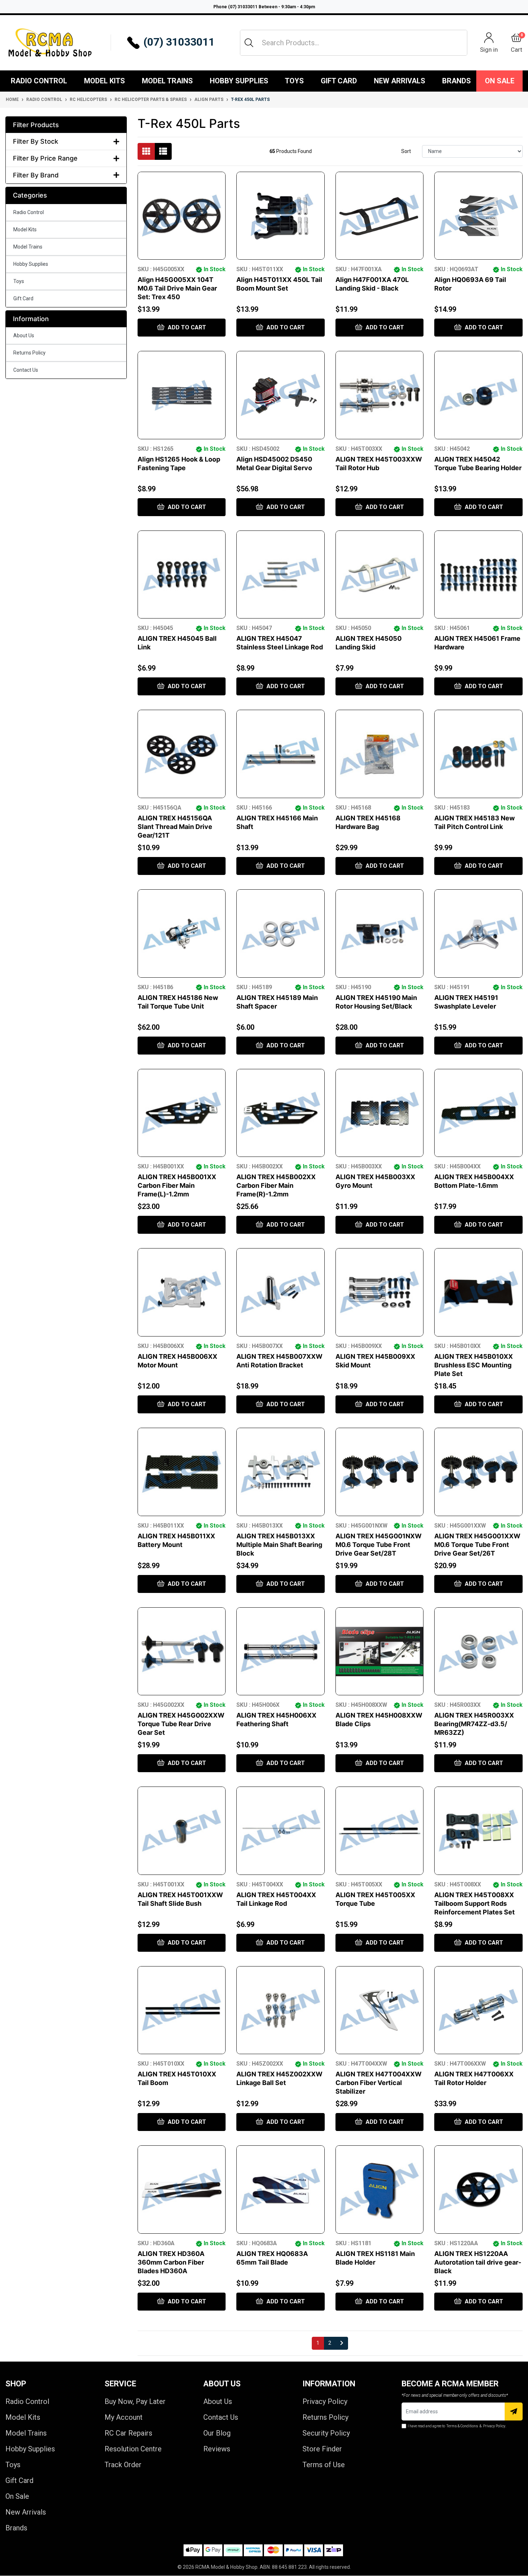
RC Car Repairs (128, 2433)
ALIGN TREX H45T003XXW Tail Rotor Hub (379, 464)
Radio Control (39, 81)
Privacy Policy (325, 2401)
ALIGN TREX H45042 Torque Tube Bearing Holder (478, 464)
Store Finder (322, 2449)
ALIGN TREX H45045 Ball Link (177, 643)
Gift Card (339, 81)
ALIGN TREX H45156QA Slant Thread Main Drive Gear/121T (175, 827)
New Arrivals (400, 81)
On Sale (500, 81)
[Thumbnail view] (146, 151)
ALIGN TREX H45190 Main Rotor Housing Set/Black (376, 1002)
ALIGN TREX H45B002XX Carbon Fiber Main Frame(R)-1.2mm (276, 1185)
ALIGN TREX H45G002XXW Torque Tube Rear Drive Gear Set (181, 1724)
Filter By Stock (36, 141)
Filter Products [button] (36, 125)
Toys (294, 81)
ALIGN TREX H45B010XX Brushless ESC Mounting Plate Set (474, 1365)
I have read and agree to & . (457, 2426)
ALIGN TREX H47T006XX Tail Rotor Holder (474, 2078)
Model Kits (105, 81)
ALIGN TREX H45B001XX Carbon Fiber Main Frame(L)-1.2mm (177, 1185)
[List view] (163, 151)
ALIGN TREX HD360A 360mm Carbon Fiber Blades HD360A (171, 2262)
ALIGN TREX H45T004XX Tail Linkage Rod (276, 1899)
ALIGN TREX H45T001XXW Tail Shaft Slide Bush (180, 1899)
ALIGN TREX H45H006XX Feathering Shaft (276, 1720)
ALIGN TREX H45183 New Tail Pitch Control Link (474, 822)
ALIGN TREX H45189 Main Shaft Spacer (277, 1002)
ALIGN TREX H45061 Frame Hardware (477, 643)
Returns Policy (29, 353)
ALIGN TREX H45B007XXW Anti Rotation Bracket (279, 1361)
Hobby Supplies (239, 81)
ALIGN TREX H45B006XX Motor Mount (177, 1361)
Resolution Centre (133, 2449)
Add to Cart (186, 327)
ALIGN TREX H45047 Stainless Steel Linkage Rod (280, 643)
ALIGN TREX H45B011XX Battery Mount (176, 1540)
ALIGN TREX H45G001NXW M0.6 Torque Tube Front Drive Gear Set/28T (379, 1545)
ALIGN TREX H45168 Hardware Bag (368, 822)
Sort (406, 151)
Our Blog (217, 2433)
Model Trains (167, 81)
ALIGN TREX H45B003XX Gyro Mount (375, 1181)
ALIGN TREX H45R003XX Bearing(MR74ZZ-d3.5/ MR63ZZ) (474, 1724)
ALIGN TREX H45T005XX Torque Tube (375, 1899)
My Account (124, 2417)
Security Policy (326, 2433)
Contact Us (26, 370)
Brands (16, 2528)
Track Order (123, 2465)
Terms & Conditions (462, 2426)
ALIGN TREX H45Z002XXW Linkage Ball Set (279, 2078)
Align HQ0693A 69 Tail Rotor (470, 284)
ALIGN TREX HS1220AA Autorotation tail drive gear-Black (478, 2262)
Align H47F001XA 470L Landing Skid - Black (372, 284)
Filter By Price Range (45, 158)
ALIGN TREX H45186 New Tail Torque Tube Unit (178, 1002)
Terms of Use (324, 2465)
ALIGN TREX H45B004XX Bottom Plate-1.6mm (474, 1181)
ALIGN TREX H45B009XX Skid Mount (375, 1361)
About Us (24, 335)
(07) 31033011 (179, 42)
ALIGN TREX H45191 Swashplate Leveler (466, 1002)
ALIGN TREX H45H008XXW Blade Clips (379, 1720)
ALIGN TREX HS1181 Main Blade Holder (375, 2258)
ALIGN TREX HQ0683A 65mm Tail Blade (272, 2258)
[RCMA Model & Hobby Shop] (50, 43)
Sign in (489, 49)
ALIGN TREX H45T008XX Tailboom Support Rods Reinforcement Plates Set (474, 1903)
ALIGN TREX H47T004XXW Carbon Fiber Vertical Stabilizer (379, 2083)
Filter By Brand (36, 175)
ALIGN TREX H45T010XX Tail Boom (177, 2078)
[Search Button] (249, 43)
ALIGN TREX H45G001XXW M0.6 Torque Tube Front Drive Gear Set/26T (477, 1545)
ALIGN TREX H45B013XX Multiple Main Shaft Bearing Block (279, 1545)
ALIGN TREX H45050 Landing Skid (369, 643)
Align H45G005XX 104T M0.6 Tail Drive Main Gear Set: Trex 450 (177, 288)
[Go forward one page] (342, 2343)
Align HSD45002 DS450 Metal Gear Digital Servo (274, 464)
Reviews (217, 2449)
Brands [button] (457, 81)
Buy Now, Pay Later (135, 2401)
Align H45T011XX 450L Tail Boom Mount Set (279, 284)
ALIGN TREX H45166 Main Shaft (277, 822)
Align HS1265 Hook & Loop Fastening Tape (179, 464)
